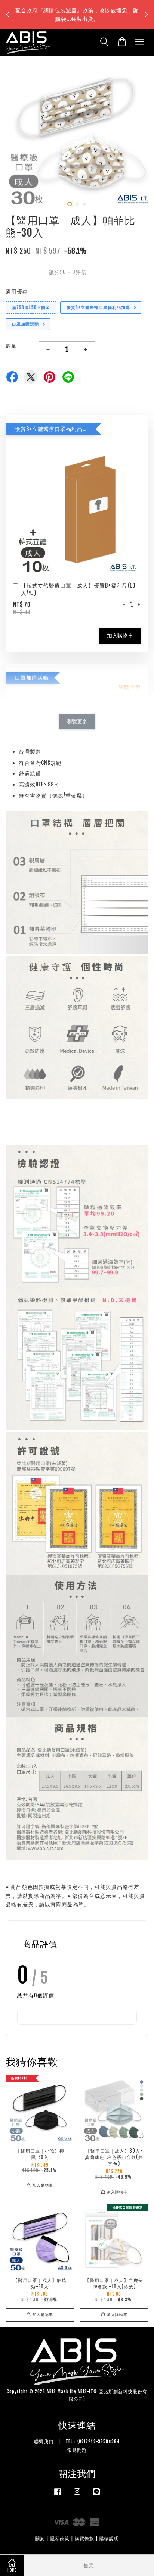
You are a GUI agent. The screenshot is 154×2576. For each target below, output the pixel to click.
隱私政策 (60, 2539)
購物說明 (109, 2539)
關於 (40, 2539)
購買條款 (84, 2539)
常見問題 (77, 2450)
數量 (11, 346)
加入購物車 (120, 636)
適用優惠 (17, 292)
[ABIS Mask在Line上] (96, 2495)
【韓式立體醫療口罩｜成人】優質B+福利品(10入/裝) (78, 589)
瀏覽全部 (130, 687)
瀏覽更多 (77, 721)
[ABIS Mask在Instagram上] (77, 2495)
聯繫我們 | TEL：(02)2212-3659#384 (77, 2442)
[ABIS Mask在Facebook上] (58, 2495)
